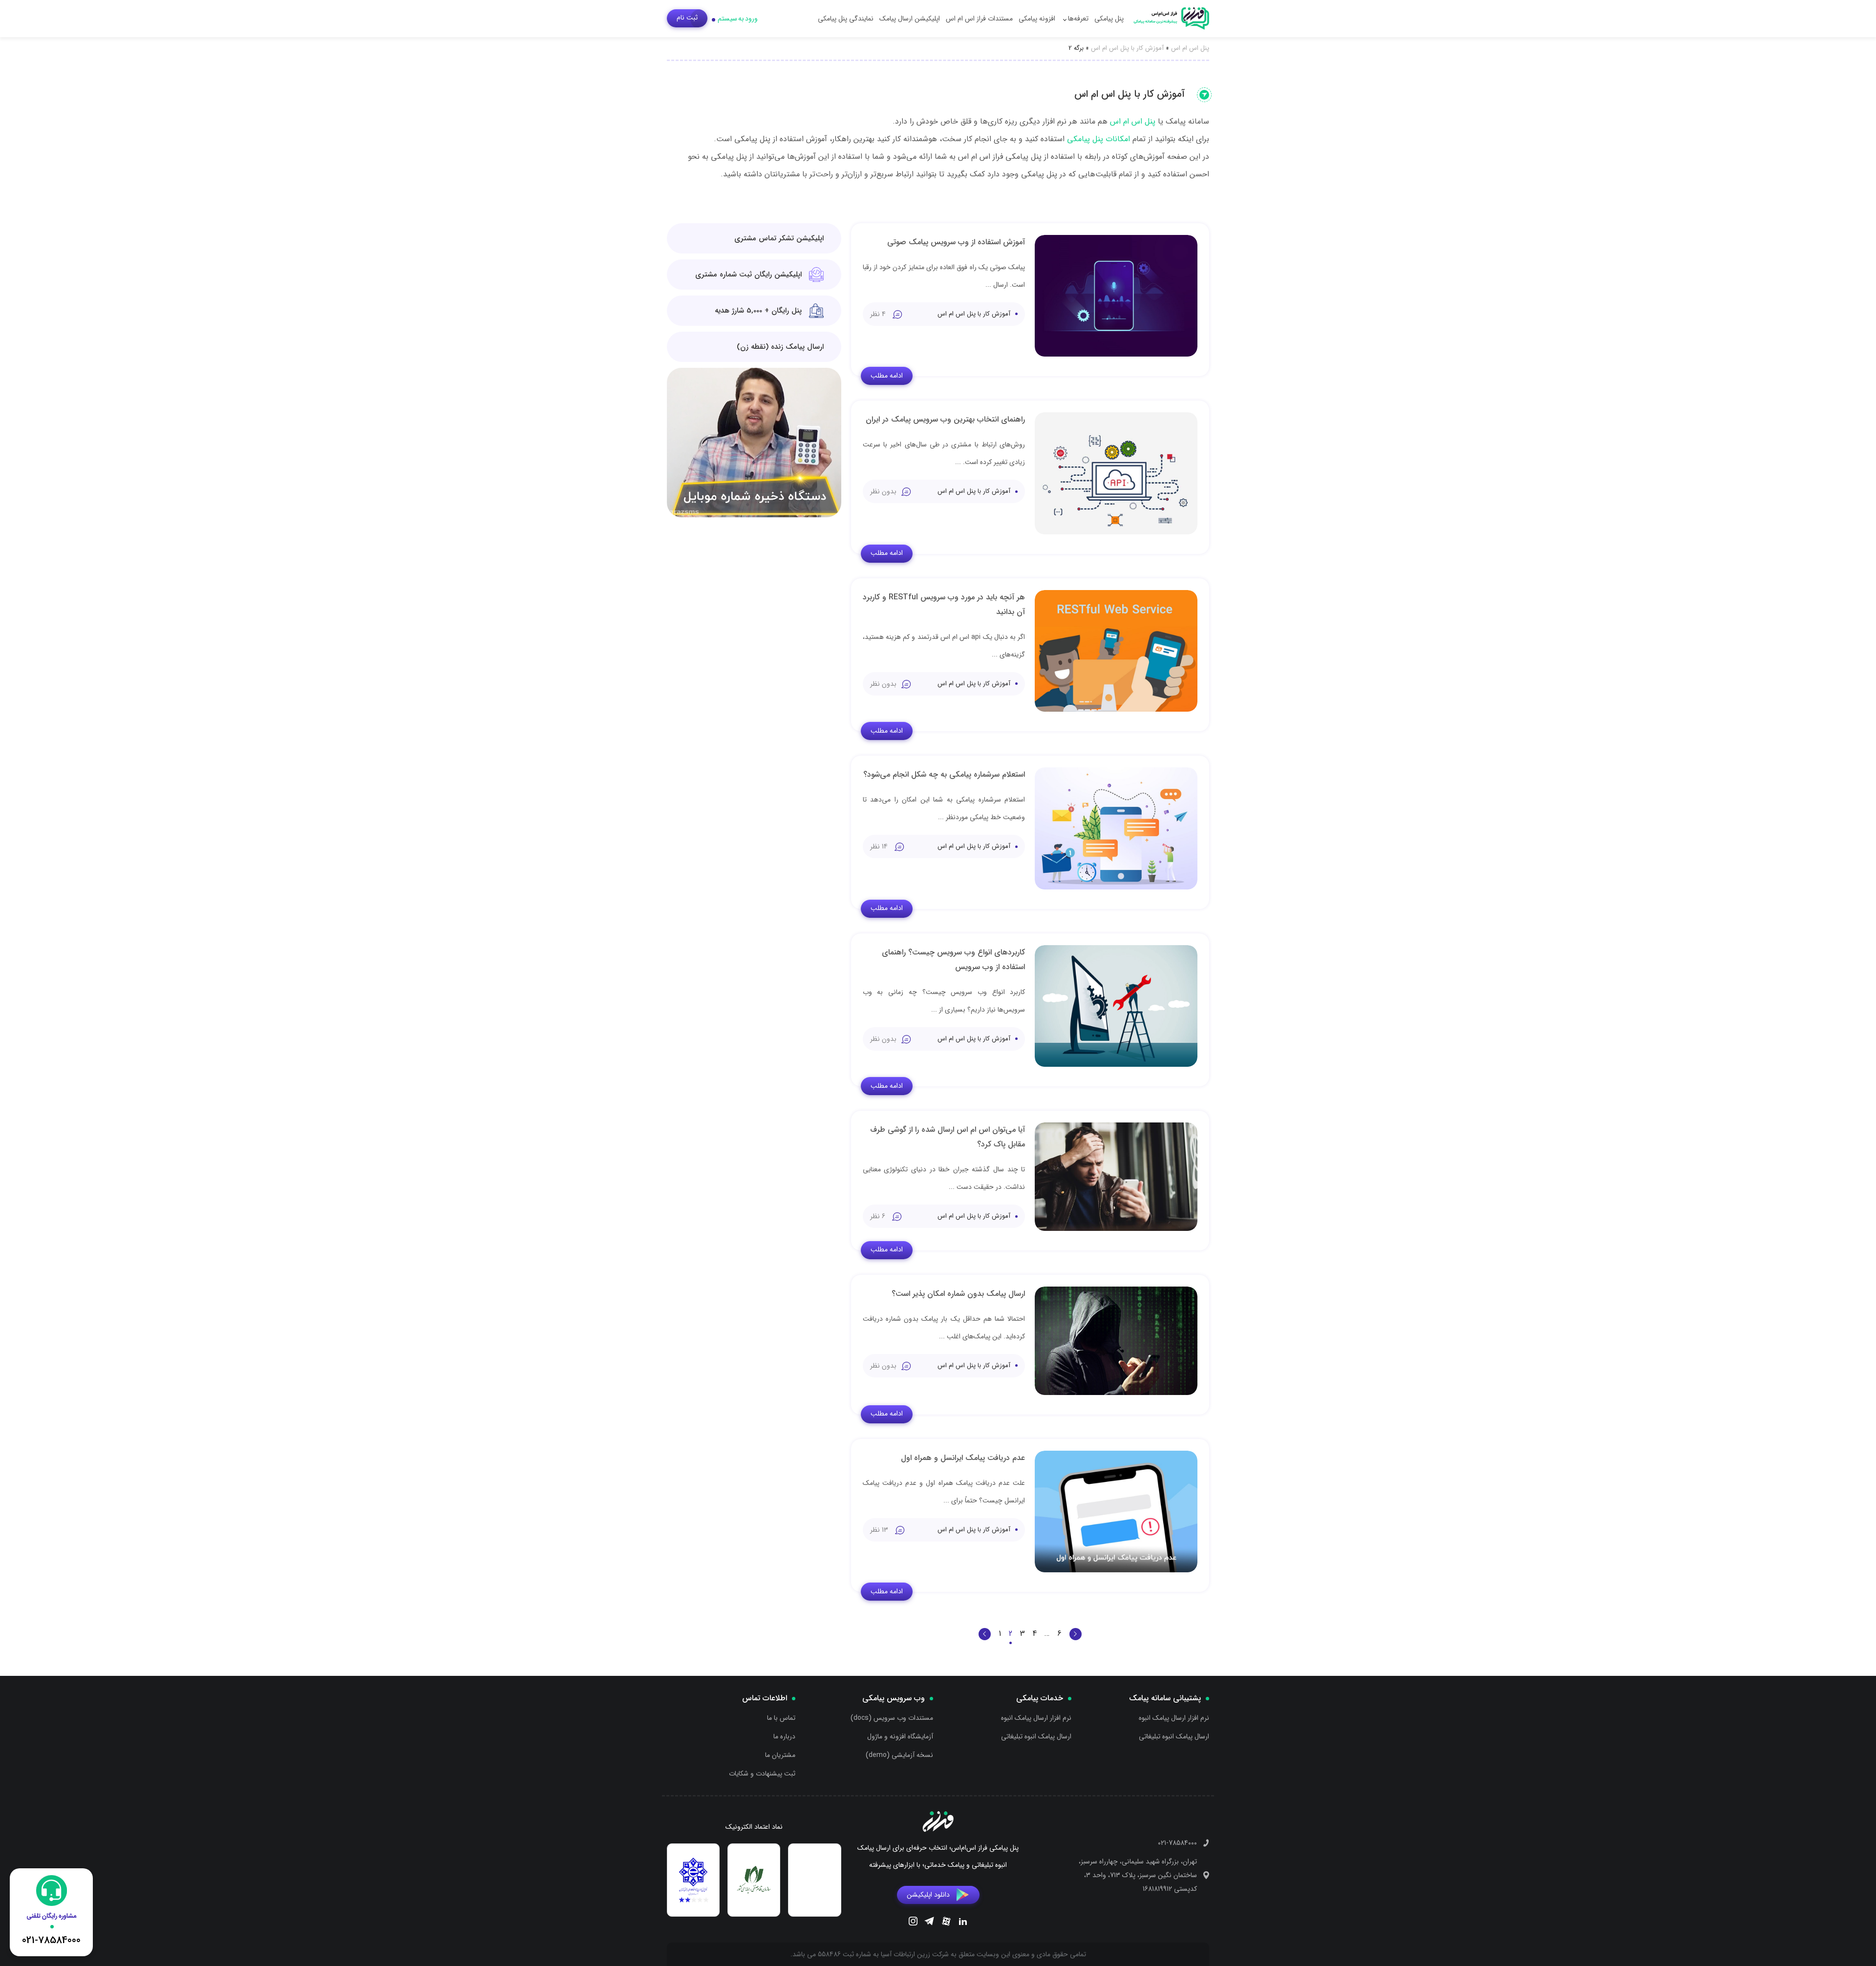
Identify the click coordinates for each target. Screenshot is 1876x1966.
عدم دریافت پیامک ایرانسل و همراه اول (963, 1458)
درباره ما (784, 1736)
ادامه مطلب (887, 376)
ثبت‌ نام (687, 18)
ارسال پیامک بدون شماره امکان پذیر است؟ (958, 1294)
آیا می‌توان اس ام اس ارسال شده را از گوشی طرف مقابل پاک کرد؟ (948, 1137)
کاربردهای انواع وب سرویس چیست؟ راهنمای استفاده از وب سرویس (953, 960)
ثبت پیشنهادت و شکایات (762, 1774)
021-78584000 (1177, 1843)
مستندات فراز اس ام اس (979, 19)
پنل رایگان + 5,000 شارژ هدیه (758, 311)
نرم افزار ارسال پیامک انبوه (1174, 1718)
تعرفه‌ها (1078, 19)
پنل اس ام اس (1190, 48)
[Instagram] (913, 1923)
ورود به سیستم (738, 19)
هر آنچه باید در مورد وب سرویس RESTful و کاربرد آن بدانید (944, 604)
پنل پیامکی (1109, 19)
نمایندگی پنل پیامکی (846, 19)
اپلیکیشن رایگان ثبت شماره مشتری (748, 275)
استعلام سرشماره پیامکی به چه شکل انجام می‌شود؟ (944, 774)
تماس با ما (781, 1718)
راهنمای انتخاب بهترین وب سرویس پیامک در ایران (945, 419)
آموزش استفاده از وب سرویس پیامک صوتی (956, 242)
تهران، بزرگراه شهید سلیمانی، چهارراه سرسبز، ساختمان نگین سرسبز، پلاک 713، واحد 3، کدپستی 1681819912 (1138, 1875)
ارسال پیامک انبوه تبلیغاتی (1174, 1736)
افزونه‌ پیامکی (1037, 19)
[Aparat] (946, 1923)
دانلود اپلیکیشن (928, 1895)
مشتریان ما (780, 1755)
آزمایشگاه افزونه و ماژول (900, 1736)
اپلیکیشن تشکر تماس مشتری (779, 238)
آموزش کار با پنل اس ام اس (1127, 48)
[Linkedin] (963, 1923)
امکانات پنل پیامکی (1098, 139)
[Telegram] (929, 1923)
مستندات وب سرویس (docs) (892, 1718)
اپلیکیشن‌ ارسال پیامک (910, 19)
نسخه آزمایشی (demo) (899, 1755)
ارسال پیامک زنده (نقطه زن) (780, 347)
